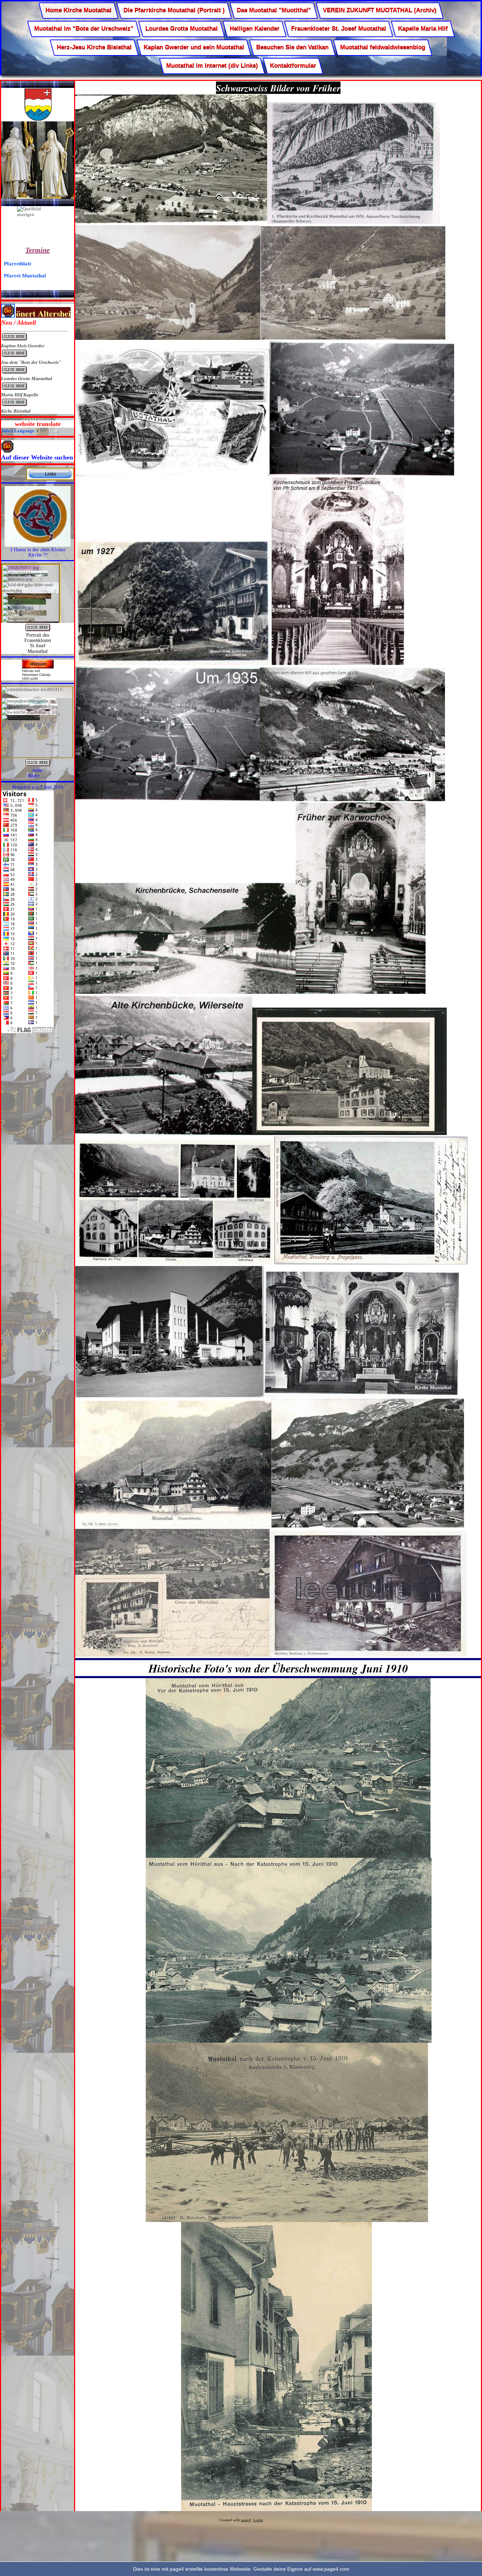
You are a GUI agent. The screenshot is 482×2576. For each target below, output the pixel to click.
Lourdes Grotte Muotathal (182, 29)
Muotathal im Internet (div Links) (212, 66)
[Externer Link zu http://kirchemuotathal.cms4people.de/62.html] (38, 766)
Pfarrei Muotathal (25, 275)
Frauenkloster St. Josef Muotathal (339, 29)
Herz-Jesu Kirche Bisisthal (94, 47)
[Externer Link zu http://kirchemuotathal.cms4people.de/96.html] (38, 631)
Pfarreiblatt (17, 263)
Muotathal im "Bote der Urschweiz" (84, 29)
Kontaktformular (293, 66)
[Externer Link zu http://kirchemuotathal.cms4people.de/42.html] (50, 479)
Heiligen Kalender (255, 29)
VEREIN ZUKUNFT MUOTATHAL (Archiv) (380, 10)
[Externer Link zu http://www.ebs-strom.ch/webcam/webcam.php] (38, 667)
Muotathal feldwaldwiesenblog (383, 47)
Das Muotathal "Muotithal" (274, 10)
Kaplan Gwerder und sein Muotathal (194, 47)
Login (258, 2520)
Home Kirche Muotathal (79, 10)
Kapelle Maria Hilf (423, 29)
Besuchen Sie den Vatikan (292, 47)
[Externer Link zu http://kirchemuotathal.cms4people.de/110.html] (38, 545)
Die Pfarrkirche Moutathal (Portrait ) (174, 10)
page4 (246, 2520)
